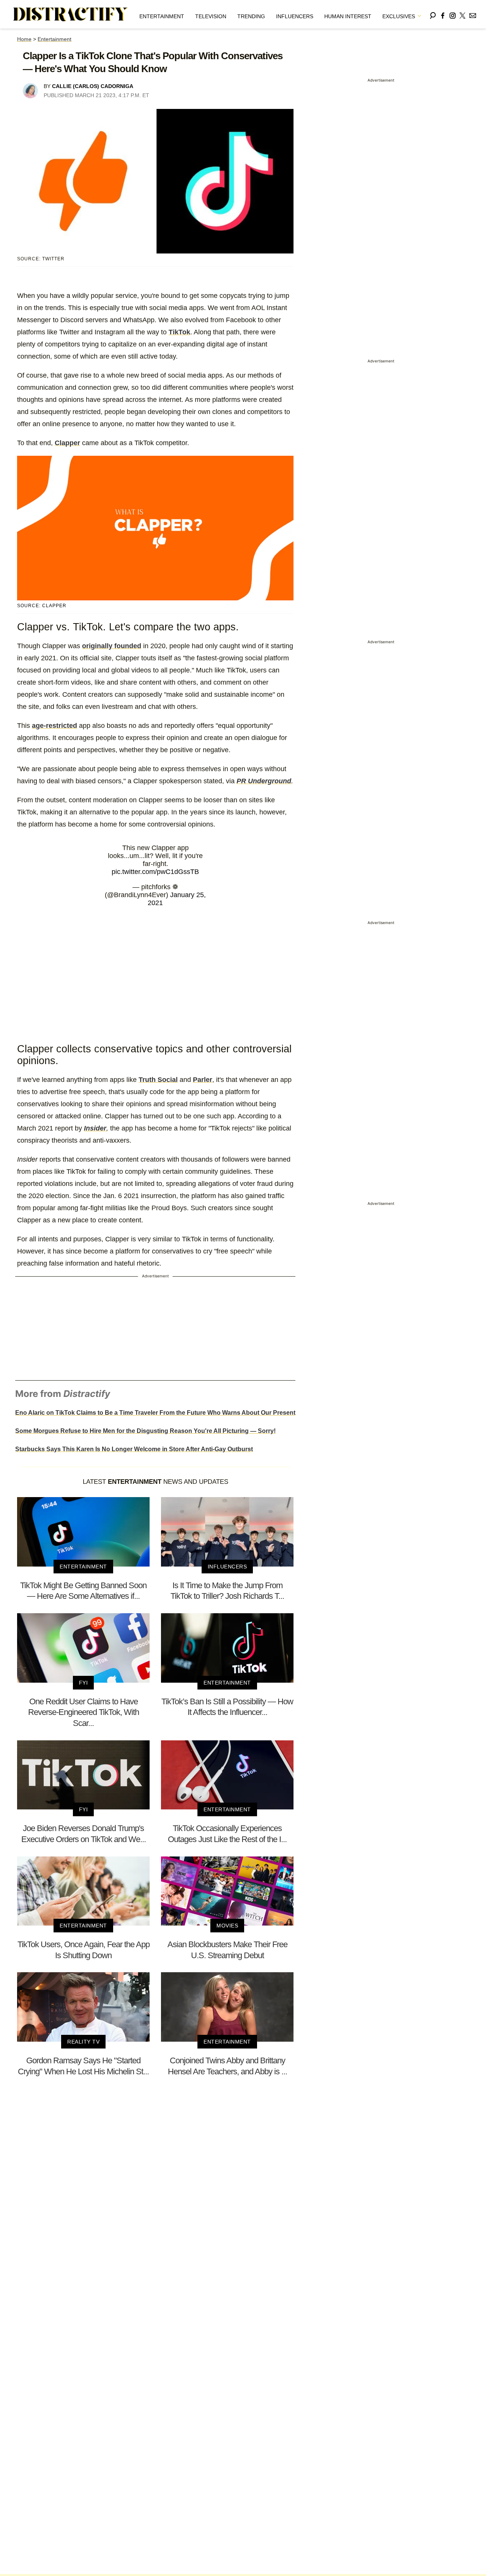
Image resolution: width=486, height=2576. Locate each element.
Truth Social (158, 1080)
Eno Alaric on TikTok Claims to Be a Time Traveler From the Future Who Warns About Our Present (155, 1413)
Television (211, 16)
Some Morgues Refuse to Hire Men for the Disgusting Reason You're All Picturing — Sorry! (145, 1431)
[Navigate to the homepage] (71, 14)
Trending (251, 16)
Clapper (67, 443)
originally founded (112, 646)
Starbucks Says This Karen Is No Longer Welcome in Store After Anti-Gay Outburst (134, 1449)
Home (24, 39)
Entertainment (162, 16)
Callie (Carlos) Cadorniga (93, 86)
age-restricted (54, 726)
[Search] (433, 14)
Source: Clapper (42, 606)
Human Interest (348, 16)
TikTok (179, 332)
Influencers (295, 16)
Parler (203, 1080)
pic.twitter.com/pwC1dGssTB (155, 872)
